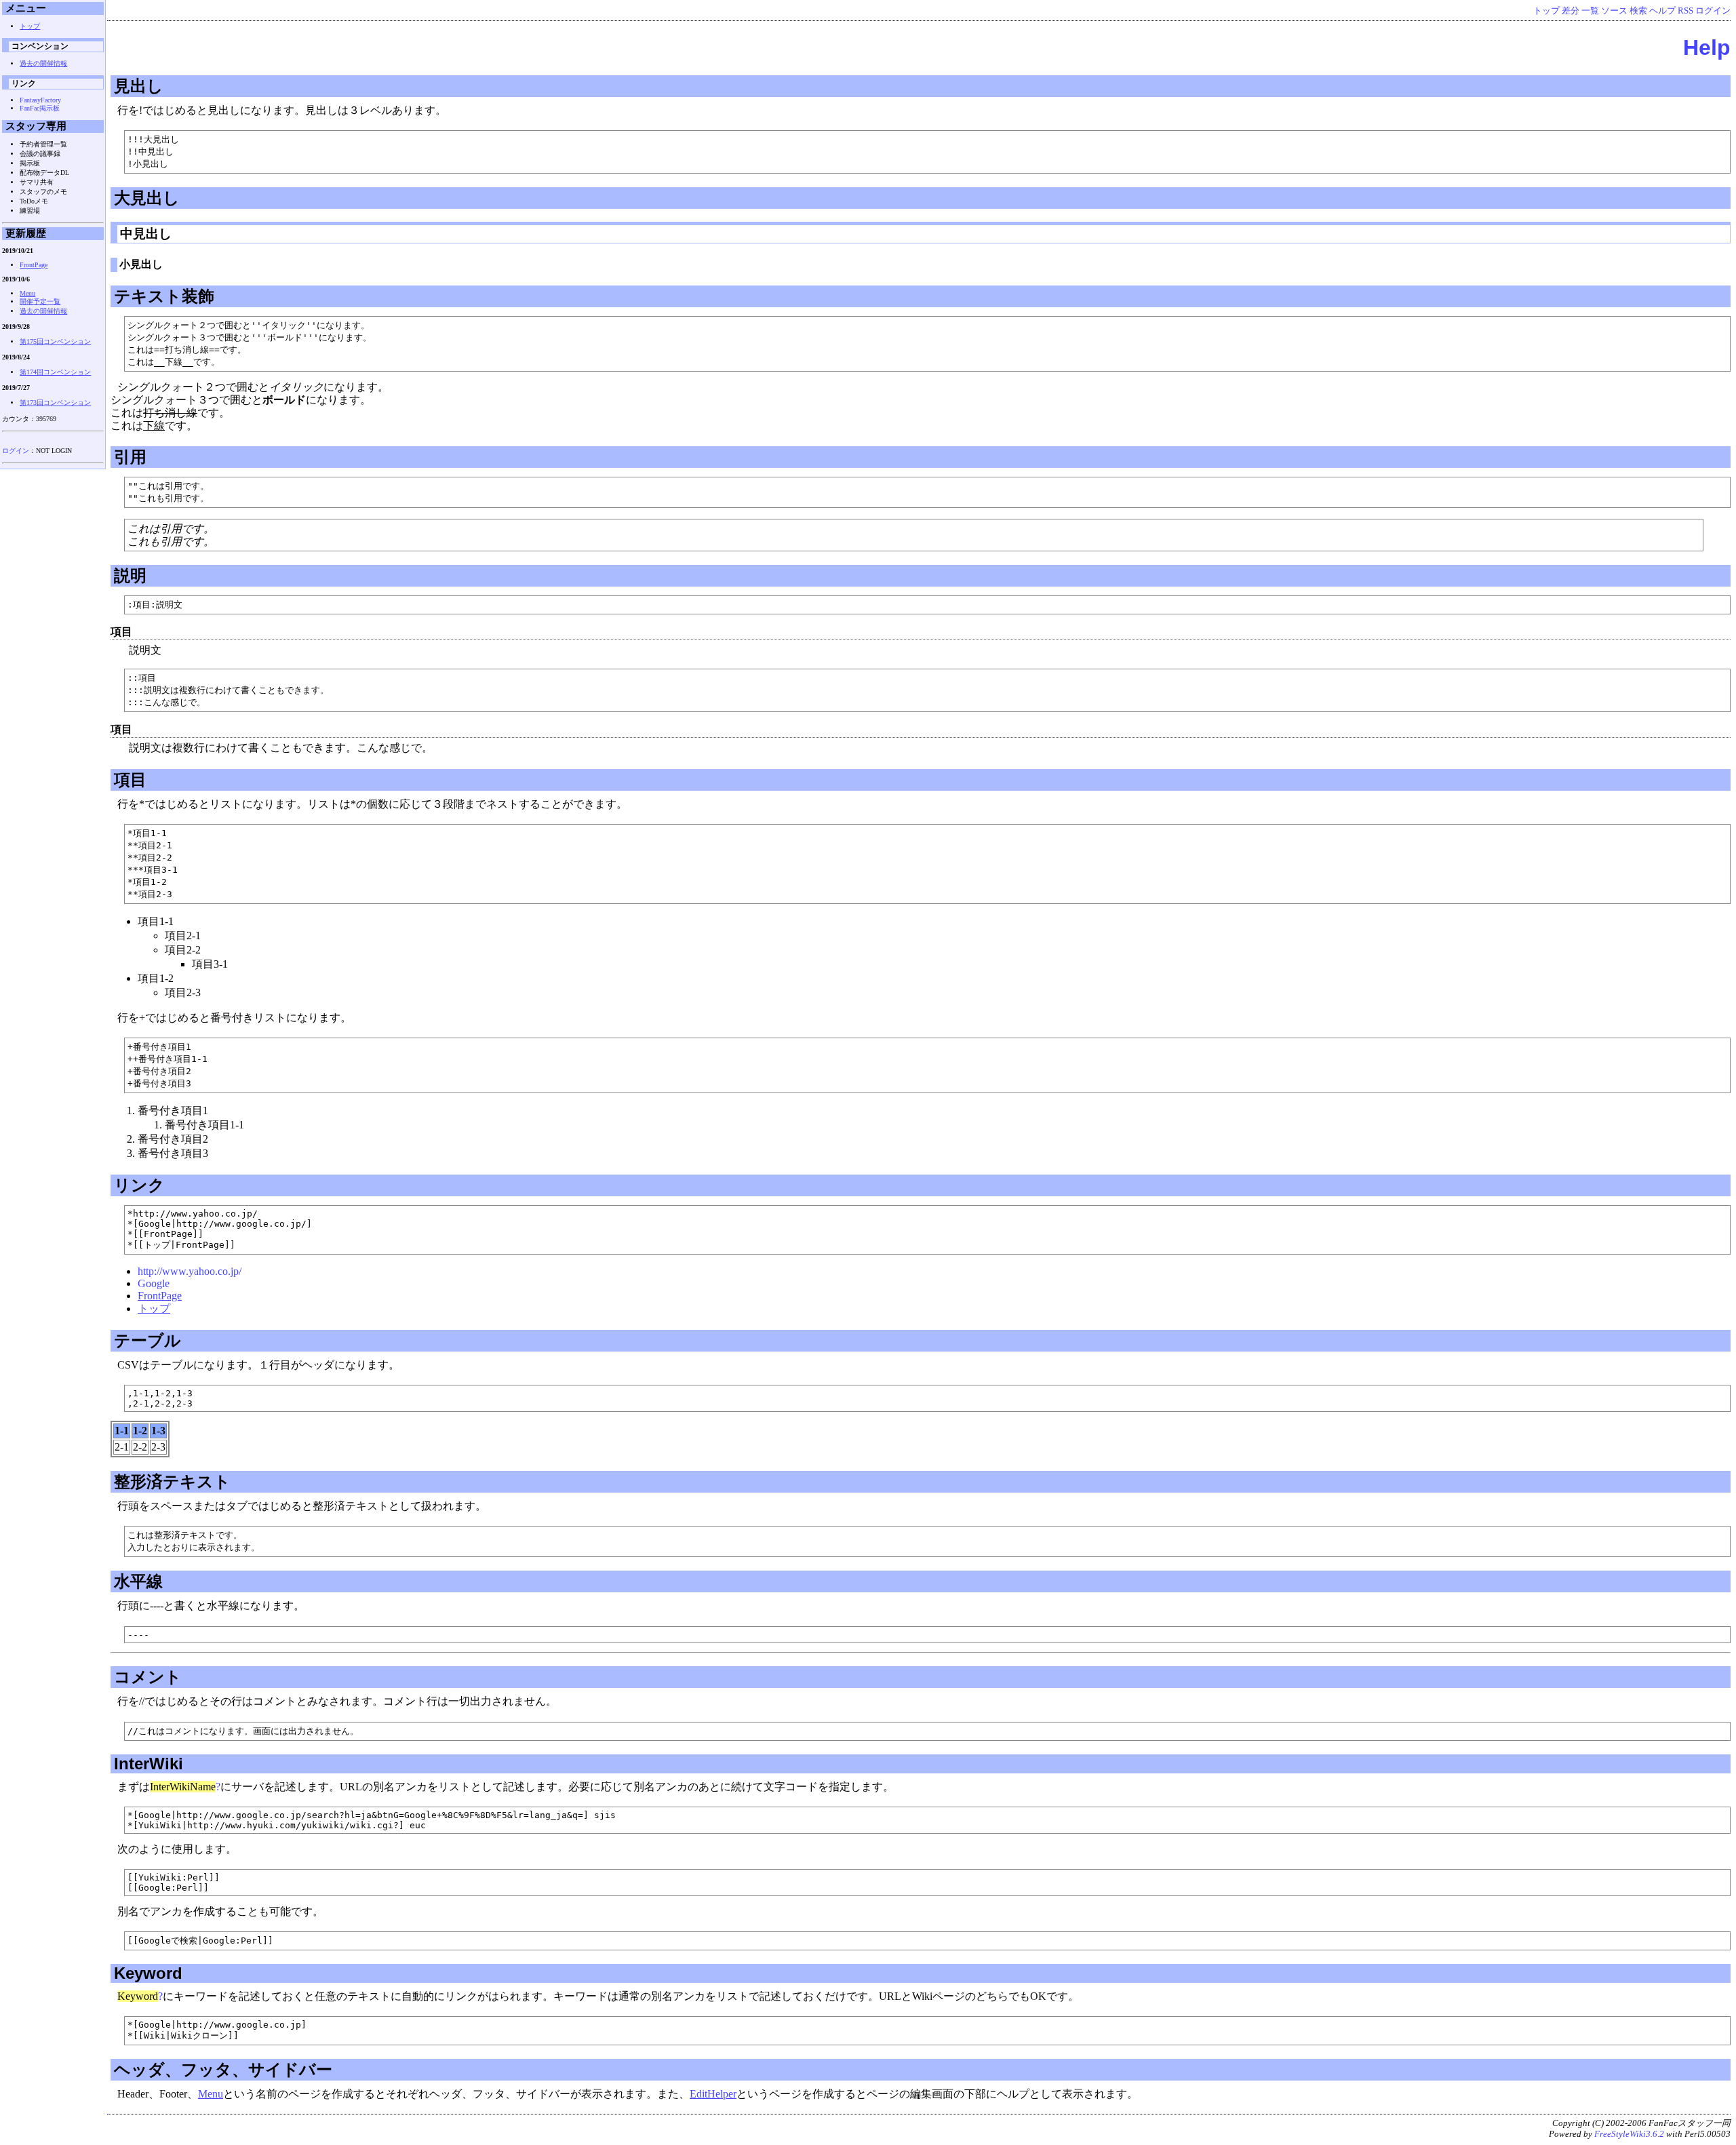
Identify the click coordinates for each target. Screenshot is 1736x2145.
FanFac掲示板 (40, 108)
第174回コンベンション (55, 372)
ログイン (1713, 11)
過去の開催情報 (43, 63)
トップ (1546, 11)
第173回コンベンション (55, 402)
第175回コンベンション (55, 341)
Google (154, 1283)
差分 (1571, 11)
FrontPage (160, 1296)
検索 (1638, 11)
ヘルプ (1662, 11)
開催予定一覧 (40, 301)
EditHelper (713, 2094)
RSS (1685, 11)
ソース (1614, 11)
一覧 (1590, 11)
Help (1707, 47)
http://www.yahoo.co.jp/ (190, 1271)
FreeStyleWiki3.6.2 (1629, 2134)
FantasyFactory (40, 100)
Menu (211, 2094)
